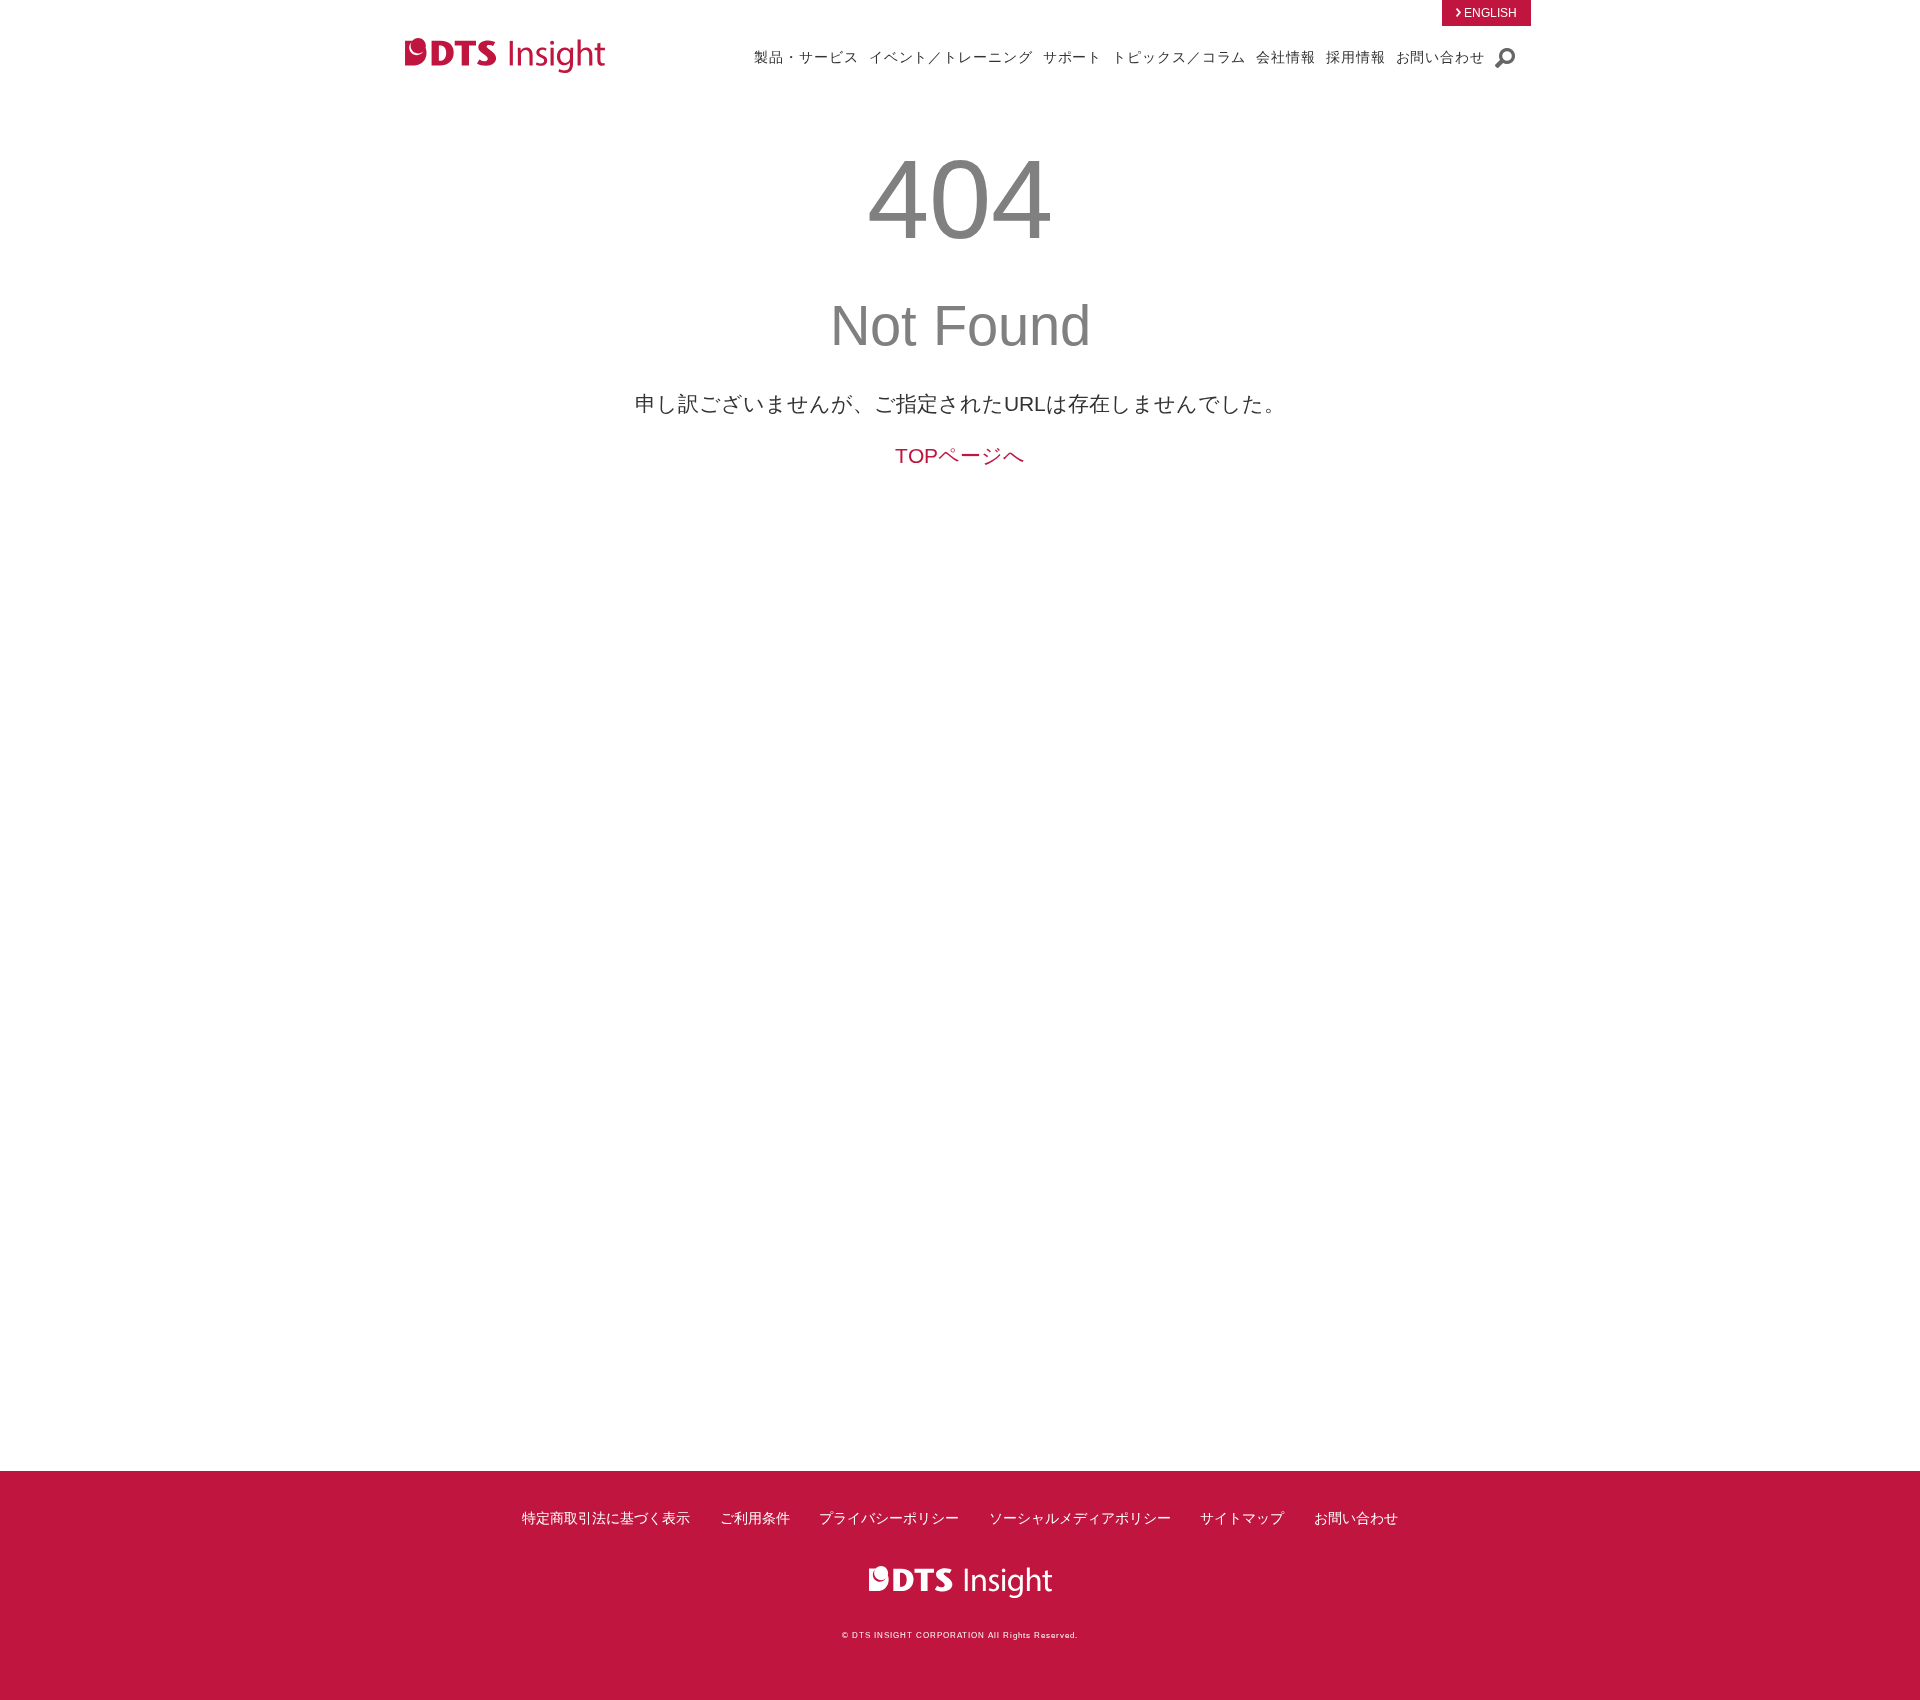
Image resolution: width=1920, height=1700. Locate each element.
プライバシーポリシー (889, 1518)
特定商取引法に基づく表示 (606, 1518)
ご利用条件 (755, 1518)
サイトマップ (1242, 1518)
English (1490, 13)
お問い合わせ (1356, 1518)
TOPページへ (960, 455)
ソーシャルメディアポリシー (1080, 1518)
